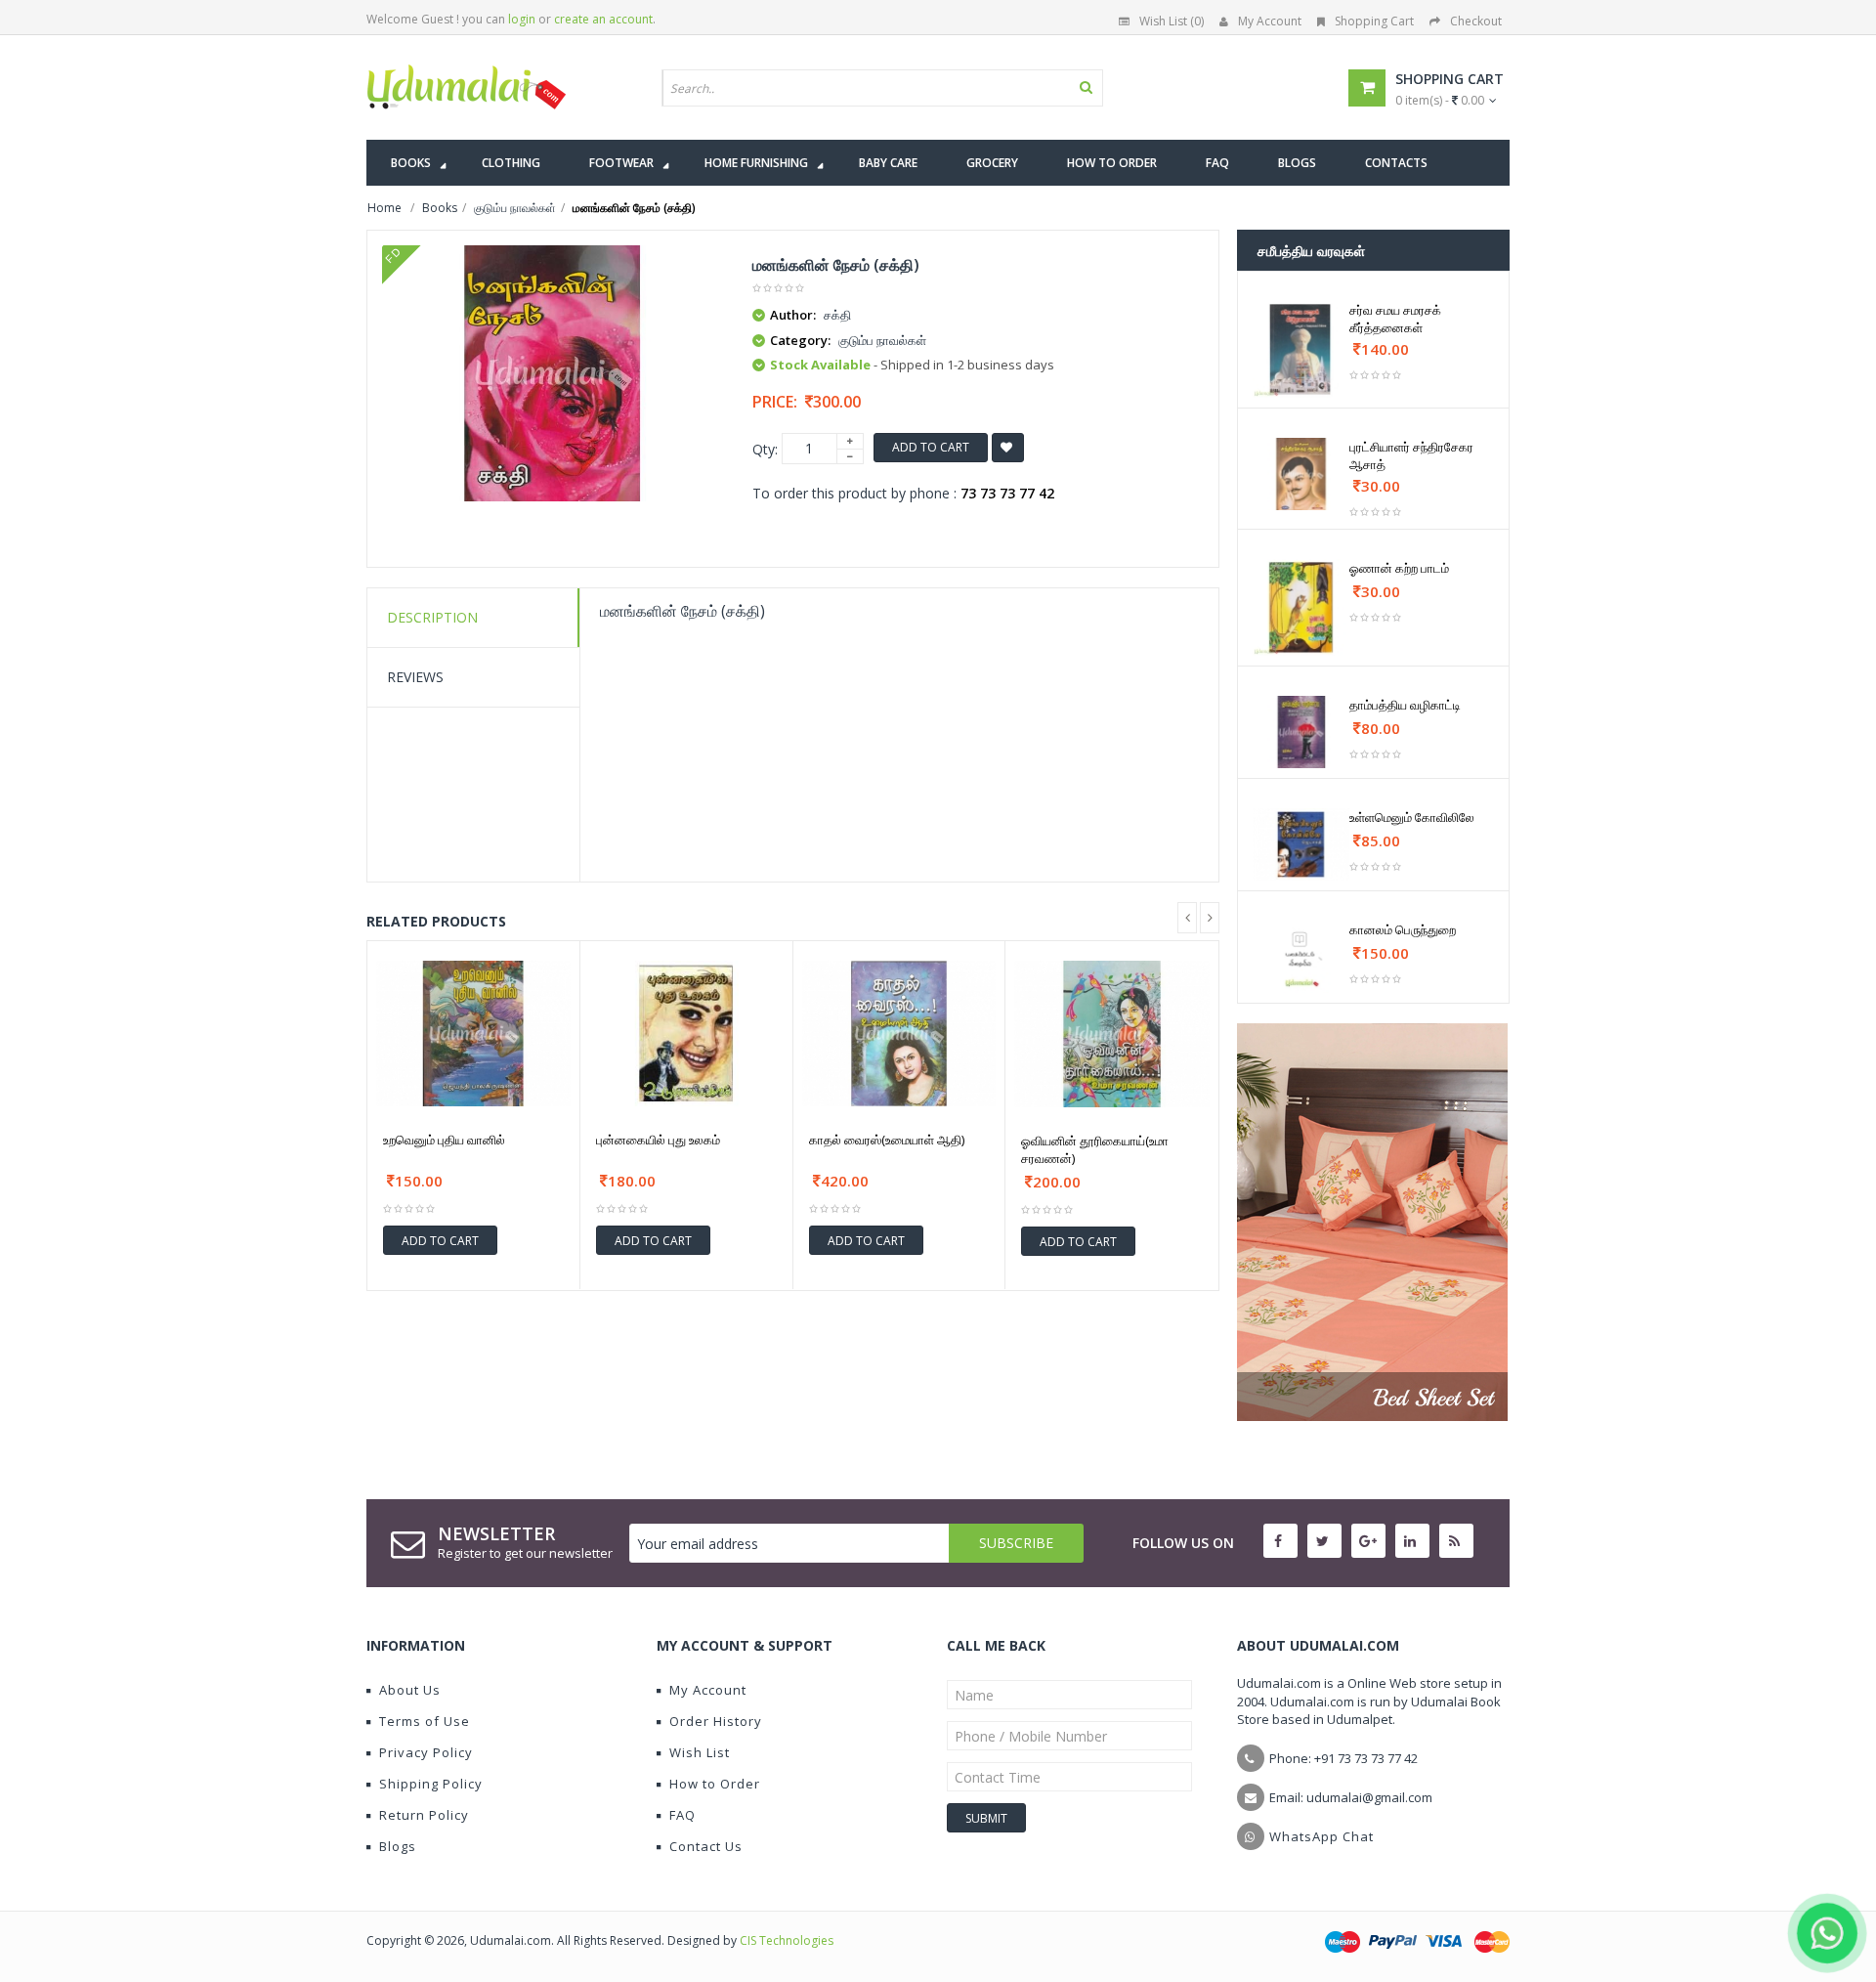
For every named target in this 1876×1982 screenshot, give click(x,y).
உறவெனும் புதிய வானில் (444, 1140)
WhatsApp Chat (1322, 1836)
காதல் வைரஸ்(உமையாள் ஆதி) (887, 1140)
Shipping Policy (431, 1784)
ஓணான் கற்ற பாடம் (1399, 568)
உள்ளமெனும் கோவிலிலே (1412, 817)
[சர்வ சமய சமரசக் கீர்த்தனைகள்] (1301, 349)
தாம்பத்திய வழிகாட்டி (1405, 705)
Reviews (415, 677)
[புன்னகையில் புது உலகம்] (686, 1034)
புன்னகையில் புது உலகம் (658, 1140)
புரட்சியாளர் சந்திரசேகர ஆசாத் (1411, 455)
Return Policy (424, 1815)
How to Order (715, 1784)
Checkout (1476, 21)
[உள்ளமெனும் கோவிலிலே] (1301, 844)
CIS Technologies (787, 1940)
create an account (603, 19)
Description (432, 617)
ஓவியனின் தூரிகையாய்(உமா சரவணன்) (1095, 1149)
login (522, 19)
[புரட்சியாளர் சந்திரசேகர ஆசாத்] (1301, 474)
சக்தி (837, 315)
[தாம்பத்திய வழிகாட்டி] (1301, 732)
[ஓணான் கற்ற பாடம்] (1301, 607)
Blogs (398, 1846)
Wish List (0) (1172, 21)
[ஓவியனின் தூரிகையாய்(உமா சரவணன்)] (1112, 1034)
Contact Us (706, 1846)
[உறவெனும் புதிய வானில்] (473, 1034)
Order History (716, 1721)
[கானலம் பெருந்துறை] (1301, 957)
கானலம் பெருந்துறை (1403, 929)
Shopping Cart (1374, 21)
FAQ (682, 1815)
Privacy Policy (426, 1752)
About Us (410, 1690)
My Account (1270, 21)
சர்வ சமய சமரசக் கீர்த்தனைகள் (1395, 319)
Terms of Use (425, 1721)
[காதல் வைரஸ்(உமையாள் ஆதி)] (899, 1034)
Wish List (700, 1752)
